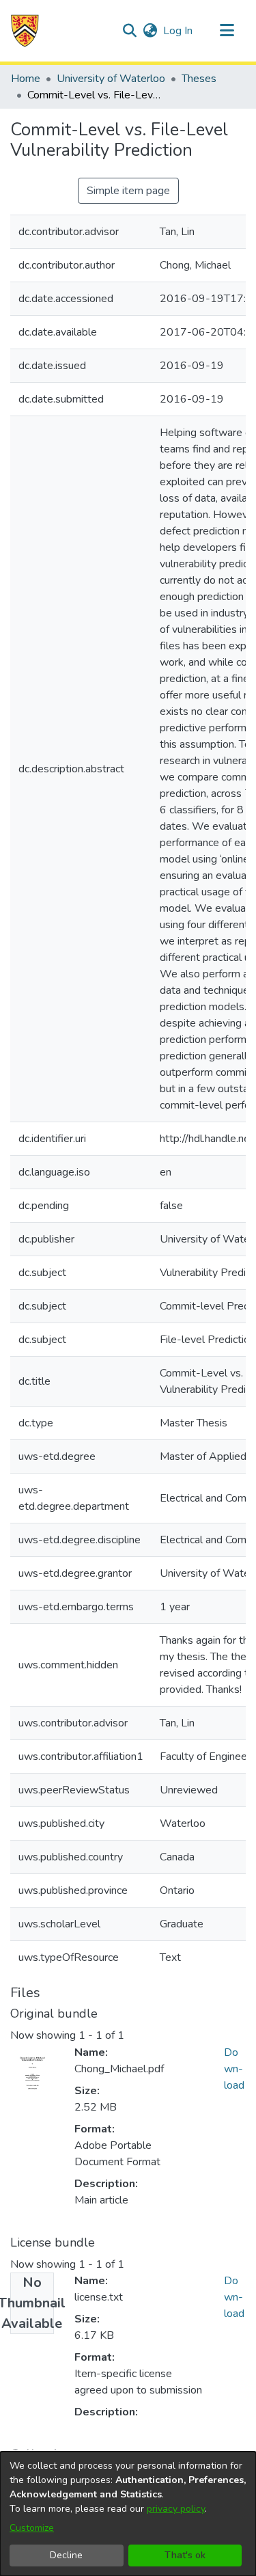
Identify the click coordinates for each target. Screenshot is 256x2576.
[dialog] (128, 2514)
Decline (66, 2555)
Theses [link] (199, 79)
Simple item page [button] (128, 191)
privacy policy (176, 2509)
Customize (32, 2528)
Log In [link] (179, 31)
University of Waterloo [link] (111, 79)
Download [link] (234, 2069)
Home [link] (26, 79)
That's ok (185, 2555)
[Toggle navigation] (227, 31)
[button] (25, 31)
